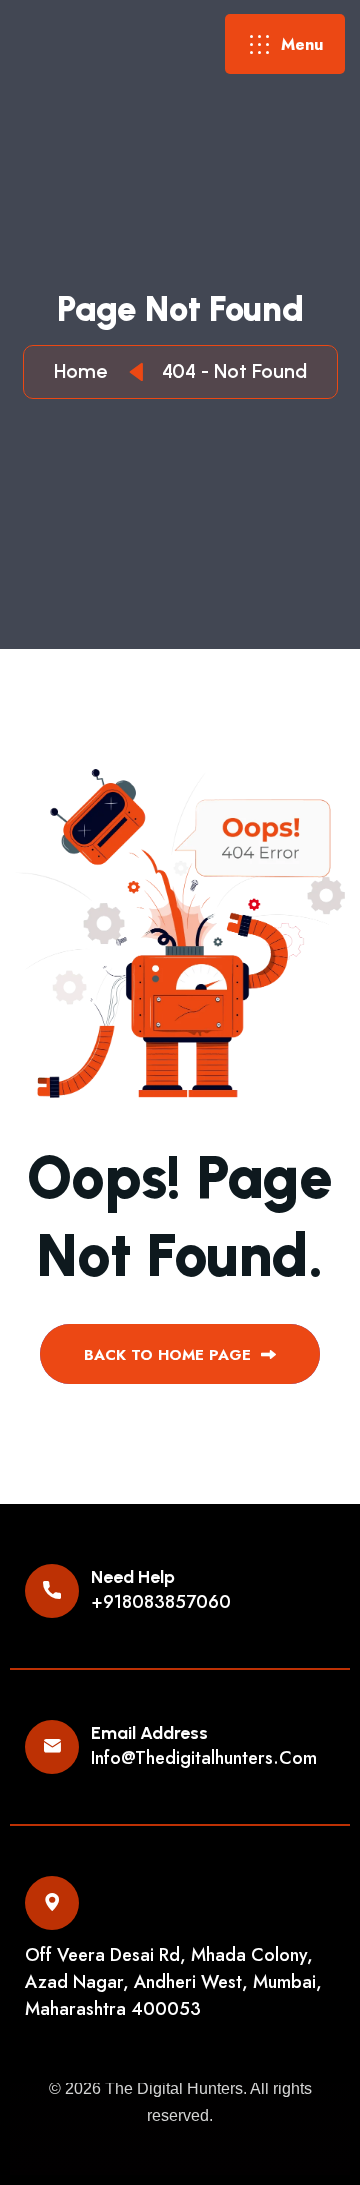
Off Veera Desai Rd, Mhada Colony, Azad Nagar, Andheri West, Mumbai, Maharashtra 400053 (173, 1982)
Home (85, 371)
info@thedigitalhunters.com (204, 1758)
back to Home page (170, 1355)
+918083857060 (161, 1602)
